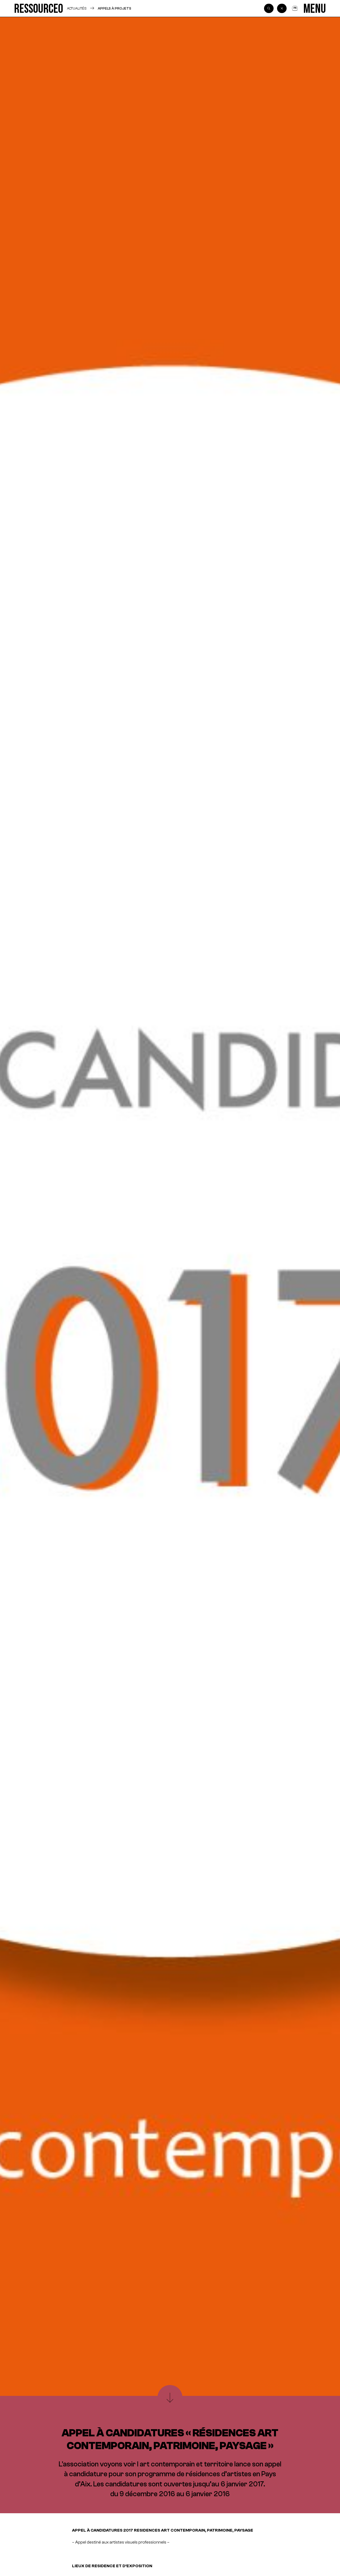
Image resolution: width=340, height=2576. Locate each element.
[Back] (282, 9)
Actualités (77, 8)
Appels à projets (114, 8)
